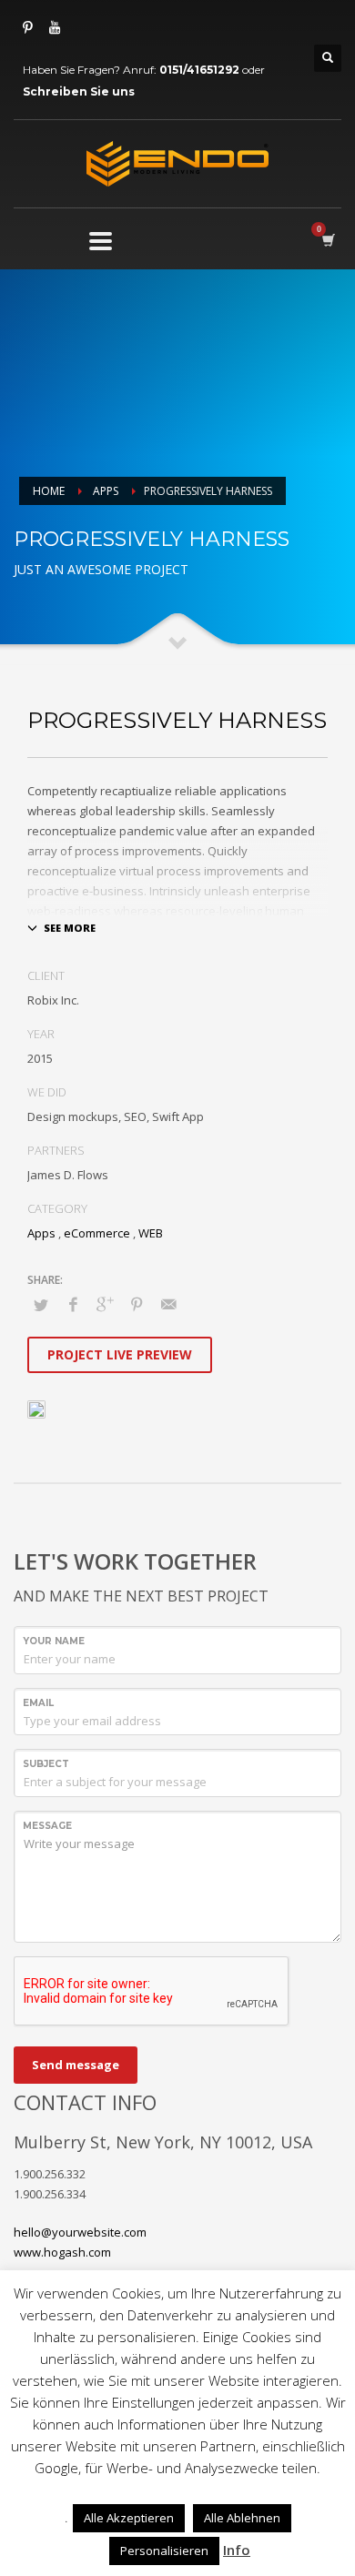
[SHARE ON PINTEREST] (137, 1304)
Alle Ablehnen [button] (242, 2518)
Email (38, 1703)
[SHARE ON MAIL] (168, 1304)
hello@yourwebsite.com (80, 2232)
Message (47, 1826)
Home (49, 491)
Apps (106, 491)
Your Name (54, 1641)
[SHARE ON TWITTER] (41, 1305)
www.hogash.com (62, 2252)
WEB (151, 1233)
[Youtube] (55, 27)
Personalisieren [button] (164, 2551)
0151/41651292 (199, 70)
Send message (76, 2065)
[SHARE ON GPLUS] (105, 1304)
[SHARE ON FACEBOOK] (73, 1304)
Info (237, 2550)
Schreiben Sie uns (79, 91)
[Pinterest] (27, 27)
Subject (46, 1764)
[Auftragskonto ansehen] (327, 240)
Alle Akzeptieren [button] (129, 2518)
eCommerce (97, 1233)
